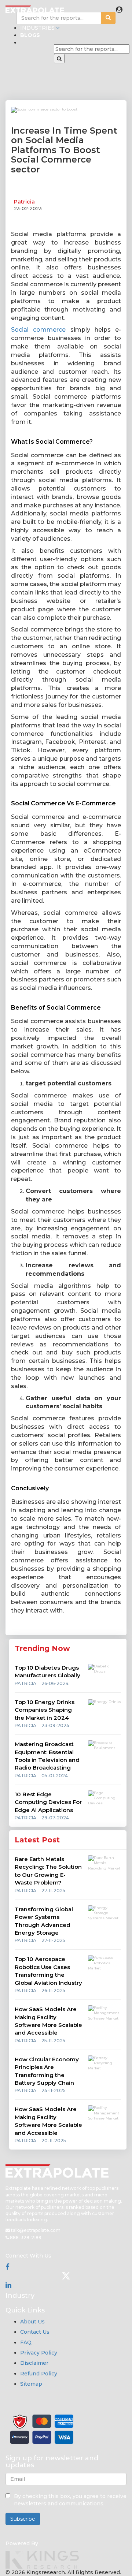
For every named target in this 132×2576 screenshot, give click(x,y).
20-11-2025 (54, 2141)
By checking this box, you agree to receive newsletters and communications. (70, 2500)
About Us (32, 2322)
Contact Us (35, 2332)
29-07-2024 (55, 1818)
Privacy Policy (39, 2353)
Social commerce (38, 330)
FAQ (26, 2342)
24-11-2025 (54, 2090)
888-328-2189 (26, 2238)
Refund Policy (39, 2374)
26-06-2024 (55, 1683)
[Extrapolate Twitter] (66, 2276)
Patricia (24, 202)
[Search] (59, 59)
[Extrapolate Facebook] (8, 2267)
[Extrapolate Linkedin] (8, 2285)
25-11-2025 (53, 2041)
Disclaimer (34, 2363)
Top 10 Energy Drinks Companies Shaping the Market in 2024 (45, 1710)
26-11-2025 (53, 1990)
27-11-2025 (53, 1891)
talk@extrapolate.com (35, 2230)
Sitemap (31, 2384)
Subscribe (23, 2519)
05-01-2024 (55, 1776)
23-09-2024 (55, 1725)
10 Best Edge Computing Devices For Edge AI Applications (48, 1802)
